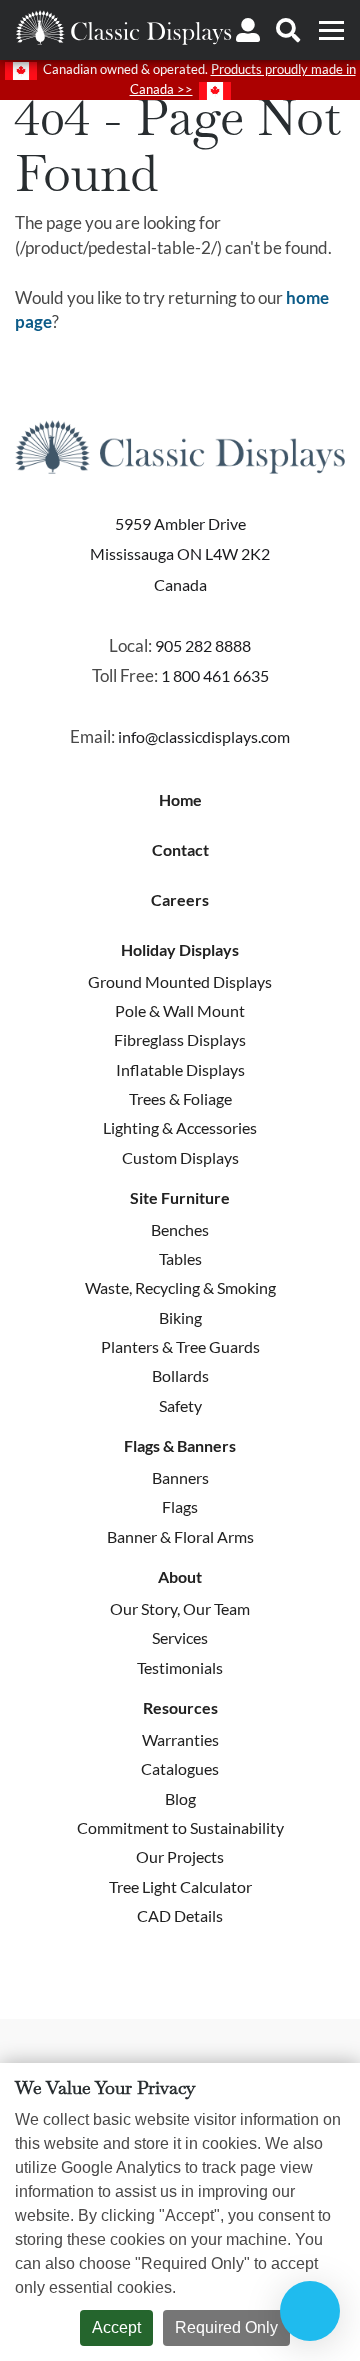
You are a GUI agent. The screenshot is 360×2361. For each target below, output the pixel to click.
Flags (180, 1506)
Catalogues (180, 1768)
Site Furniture (180, 1198)
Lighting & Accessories (180, 1127)
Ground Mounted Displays (180, 981)
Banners (180, 1477)
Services (180, 1637)
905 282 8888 (203, 645)
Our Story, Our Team (180, 1608)
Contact (180, 850)
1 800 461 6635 (215, 675)
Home (180, 800)
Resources (180, 1708)
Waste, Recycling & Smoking (180, 1287)
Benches (180, 1229)
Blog (180, 1798)
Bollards (180, 1375)
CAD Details (180, 1915)
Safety (180, 1405)
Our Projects (180, 1856)
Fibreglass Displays (180, 1039)
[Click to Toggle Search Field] (288, 30)
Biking (180, 1317)
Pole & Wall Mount (180, 1010)
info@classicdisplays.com (204, 736)
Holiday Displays (180, 950)
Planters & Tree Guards (180, 1346)
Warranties (180, 1739)
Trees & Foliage (180, 1098)
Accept (116, 2327)
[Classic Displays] (123, 27)
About (180, 1577)
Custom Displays (180, 1157)
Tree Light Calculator (180, 1886)
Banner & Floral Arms (180, 1536)
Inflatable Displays (180, 1069)
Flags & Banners (180, 1446)
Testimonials (180, 1667)
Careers (180, 900)
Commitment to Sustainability (180, 1827)
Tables (180, 1258)
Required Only (226, 2327)
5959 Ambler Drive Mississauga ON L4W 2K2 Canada (180, 554)
